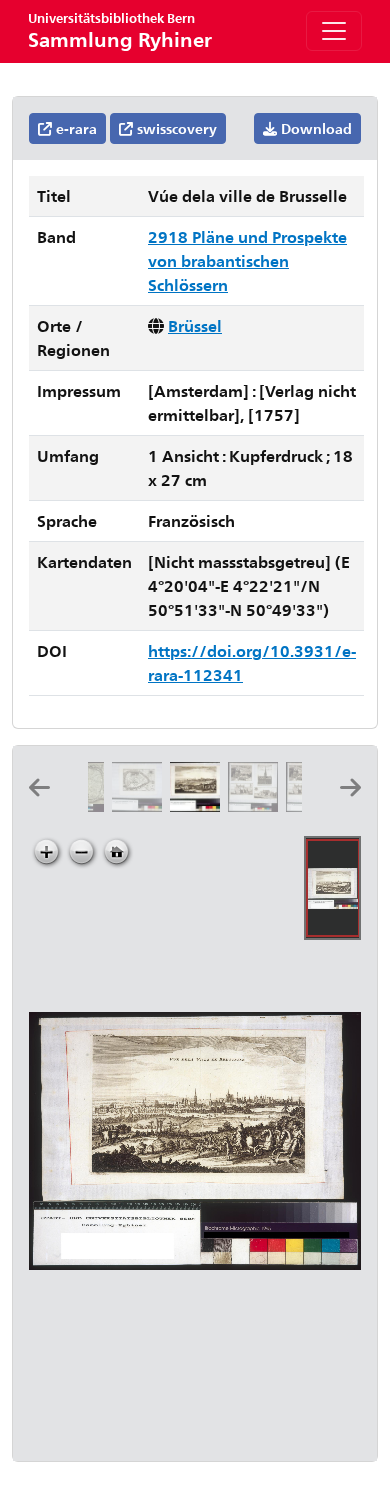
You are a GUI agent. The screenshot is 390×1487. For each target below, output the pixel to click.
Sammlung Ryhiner (120, 30)
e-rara (74, 128)
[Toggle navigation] (334, 31)
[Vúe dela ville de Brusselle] (199, 805)
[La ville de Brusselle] (141, 805)
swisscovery (175, 128)
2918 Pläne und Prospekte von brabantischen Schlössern (247, 260)
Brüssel (195, 325)
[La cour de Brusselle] (257, 805)
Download (314, 128)
